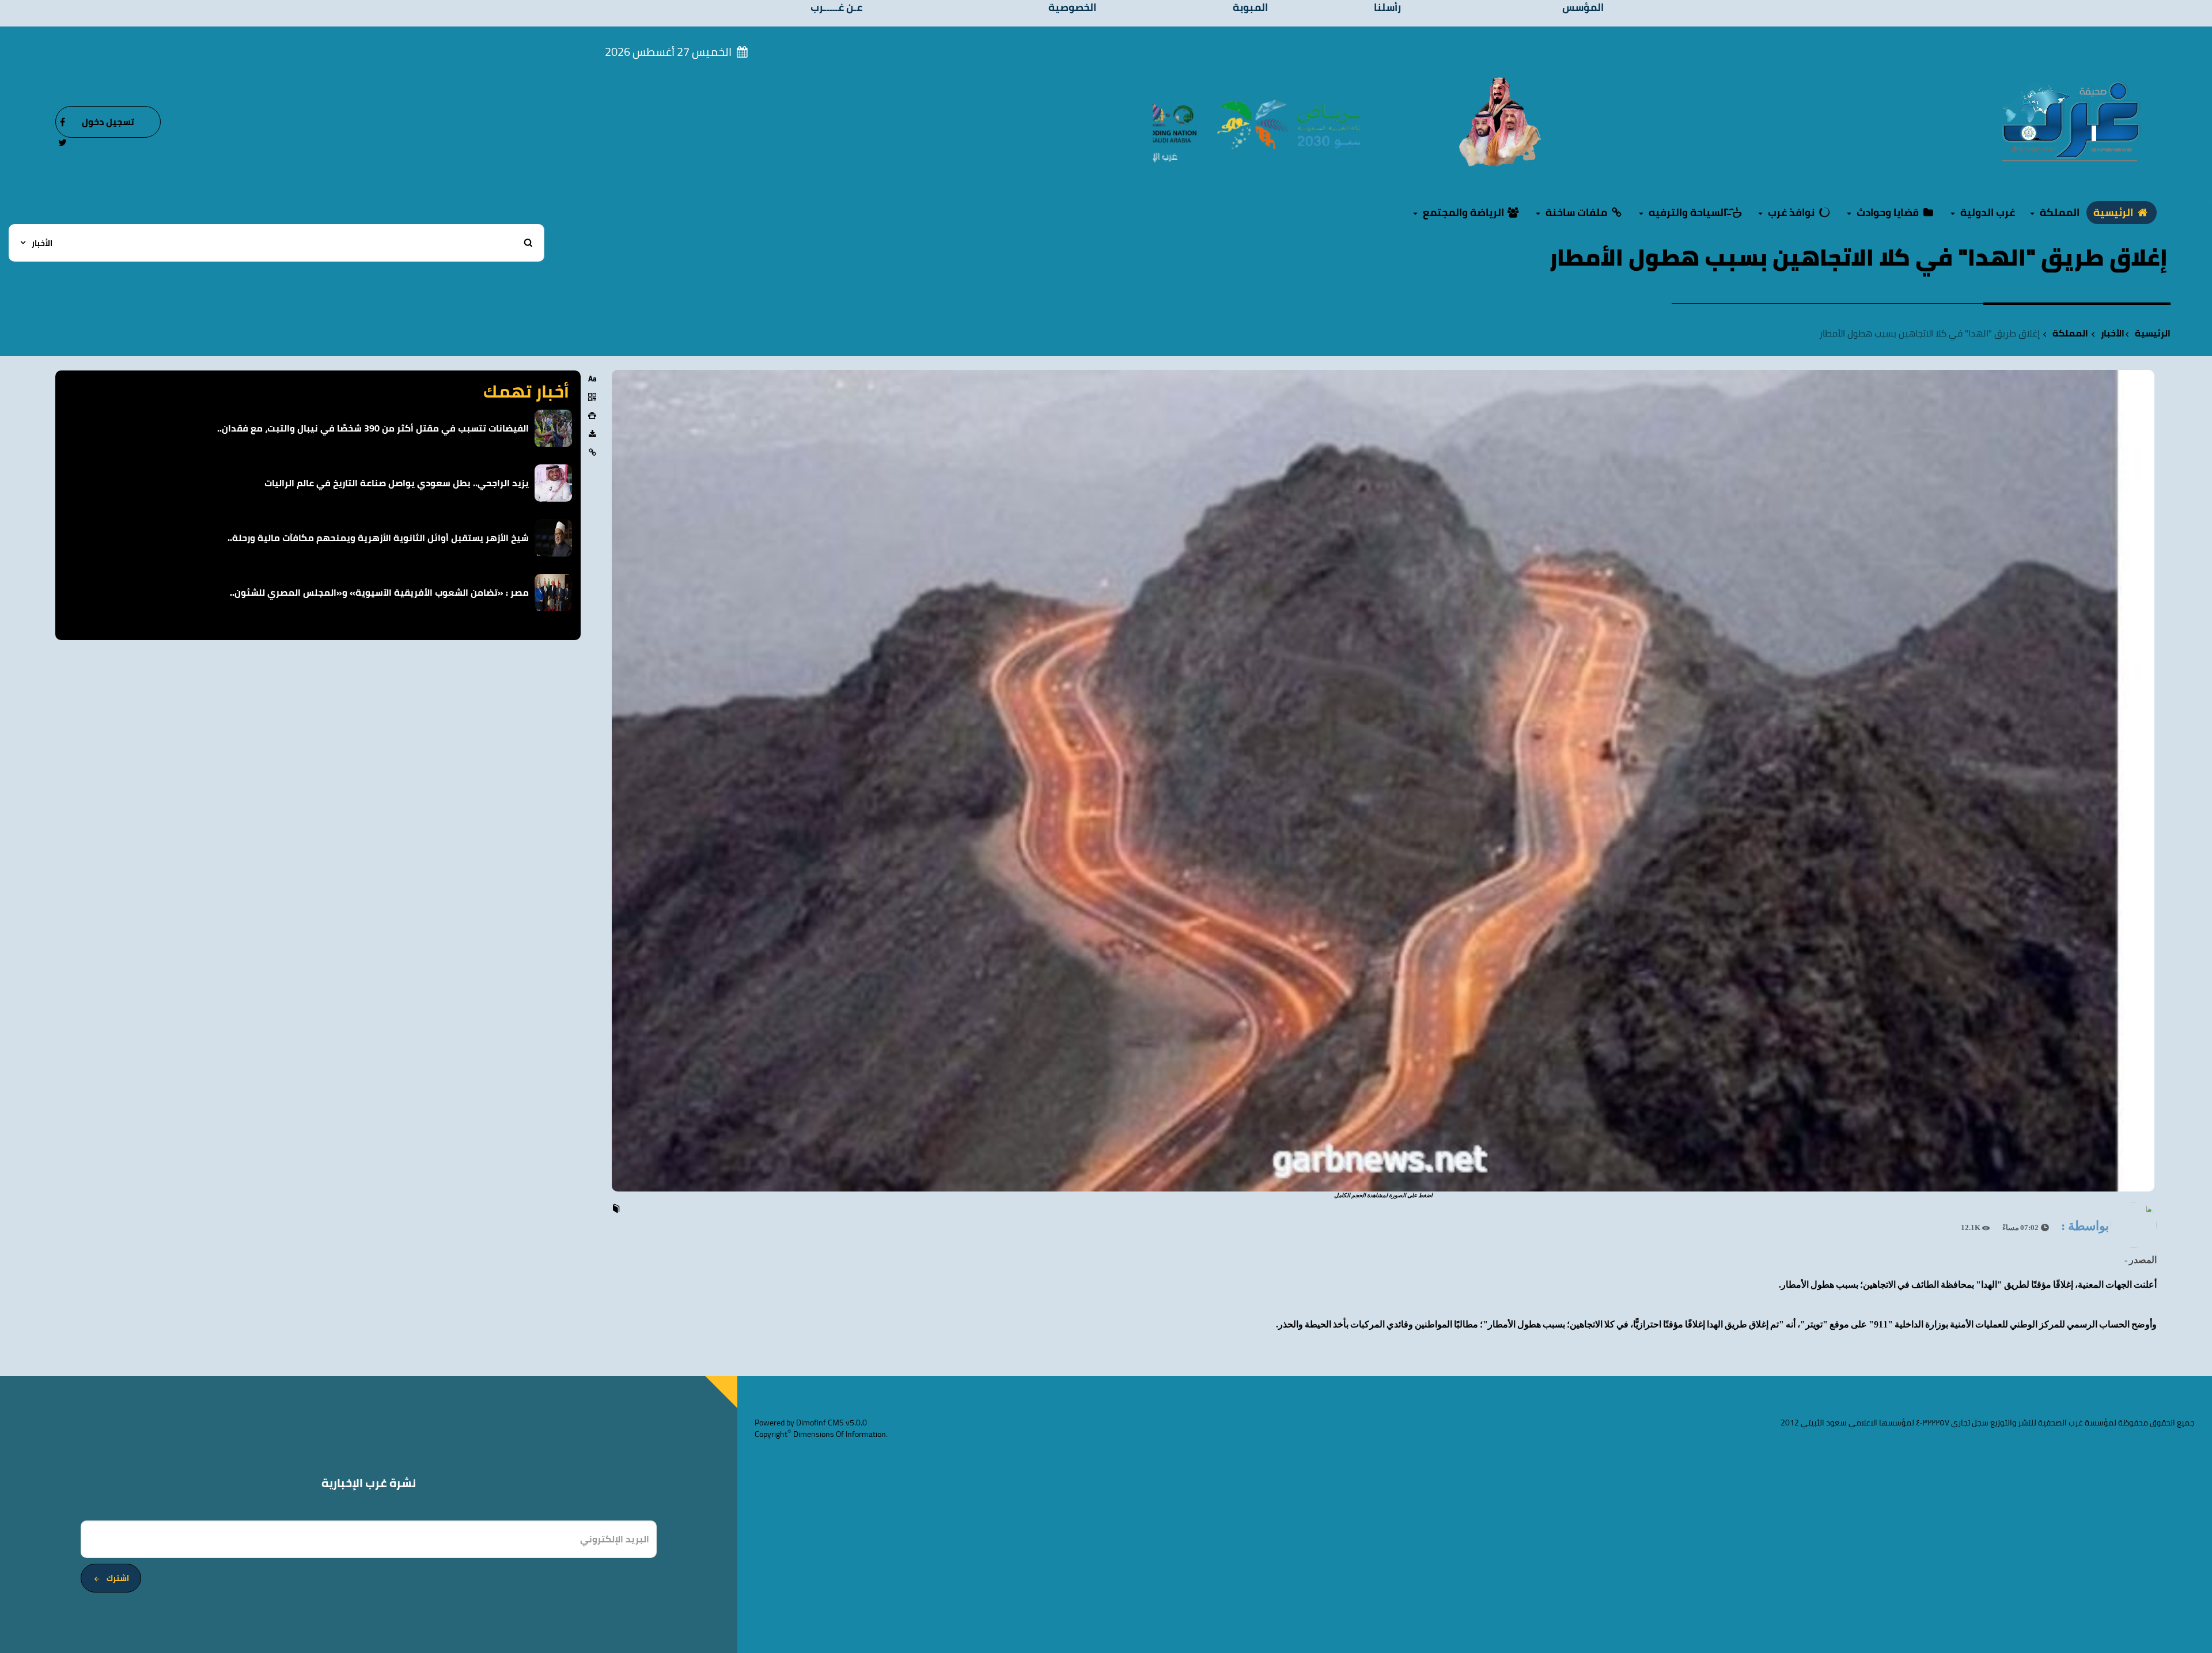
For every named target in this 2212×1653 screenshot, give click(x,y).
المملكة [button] (2058, 212)
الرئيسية (2114, 212)
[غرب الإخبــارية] (2070, 121)
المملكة (2070, 333)
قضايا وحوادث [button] (1888, 212)
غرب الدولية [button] (1986, 212)
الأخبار (2113, 333)
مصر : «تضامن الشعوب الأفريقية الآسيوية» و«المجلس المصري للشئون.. (379, 592)
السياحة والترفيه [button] (1688, 212)
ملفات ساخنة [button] (1576, 212)
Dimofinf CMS (820, 1423)
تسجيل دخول (108, 122)
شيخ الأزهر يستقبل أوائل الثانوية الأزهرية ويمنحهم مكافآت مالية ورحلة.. (378, 538)
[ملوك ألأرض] (1500, 121)
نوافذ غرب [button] (1791, 212)
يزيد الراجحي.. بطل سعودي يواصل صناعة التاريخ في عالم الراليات (397, 483)
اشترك (118, 1578)
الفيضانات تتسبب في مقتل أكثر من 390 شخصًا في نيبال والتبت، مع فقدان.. (373, 428)
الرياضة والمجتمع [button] (1463, 212)
